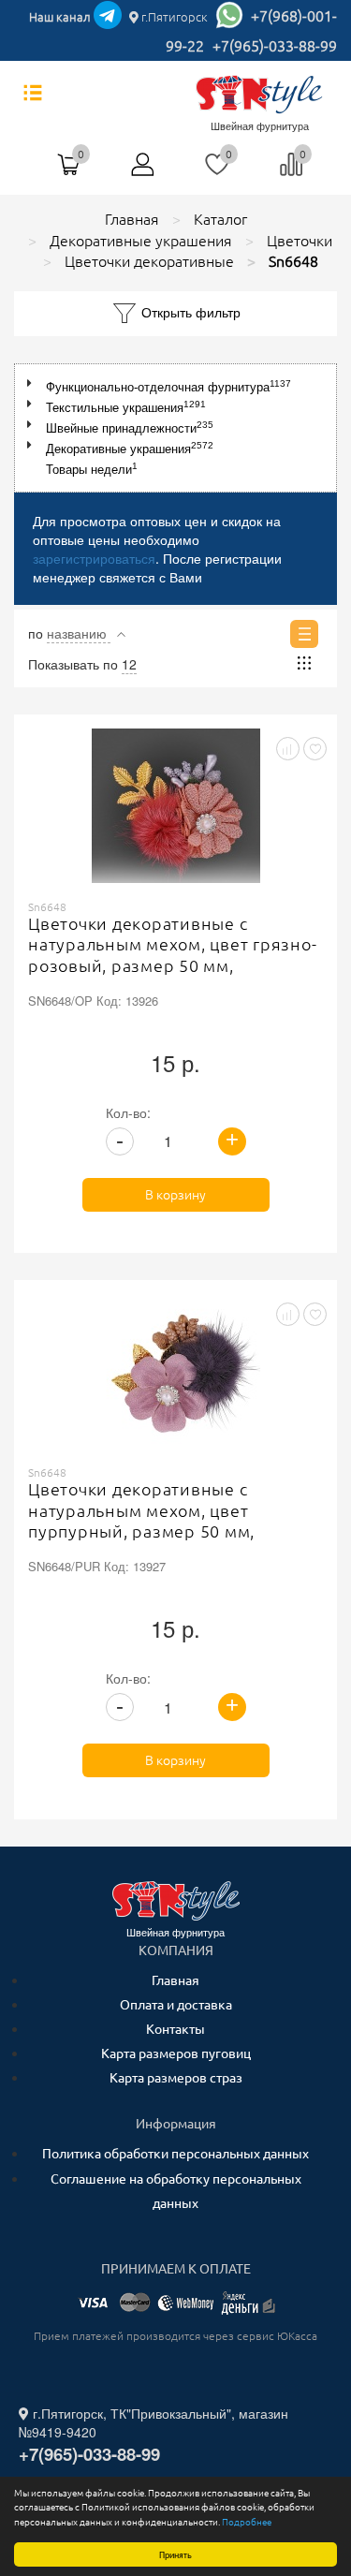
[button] (33, 383)
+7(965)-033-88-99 (275, 46)
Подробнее (247, 2522)
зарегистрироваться (94, 558)
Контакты (175, 2029)
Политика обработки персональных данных (175, 2154)
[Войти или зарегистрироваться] (143, 171)
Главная (175, 1980)
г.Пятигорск (173, 17)
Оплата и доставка (176, 2005)
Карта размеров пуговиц (176, 2053)
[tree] (175, 428)
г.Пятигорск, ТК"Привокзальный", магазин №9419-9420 (154, 2422)
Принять (175, 2554)
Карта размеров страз (176, 2078)
